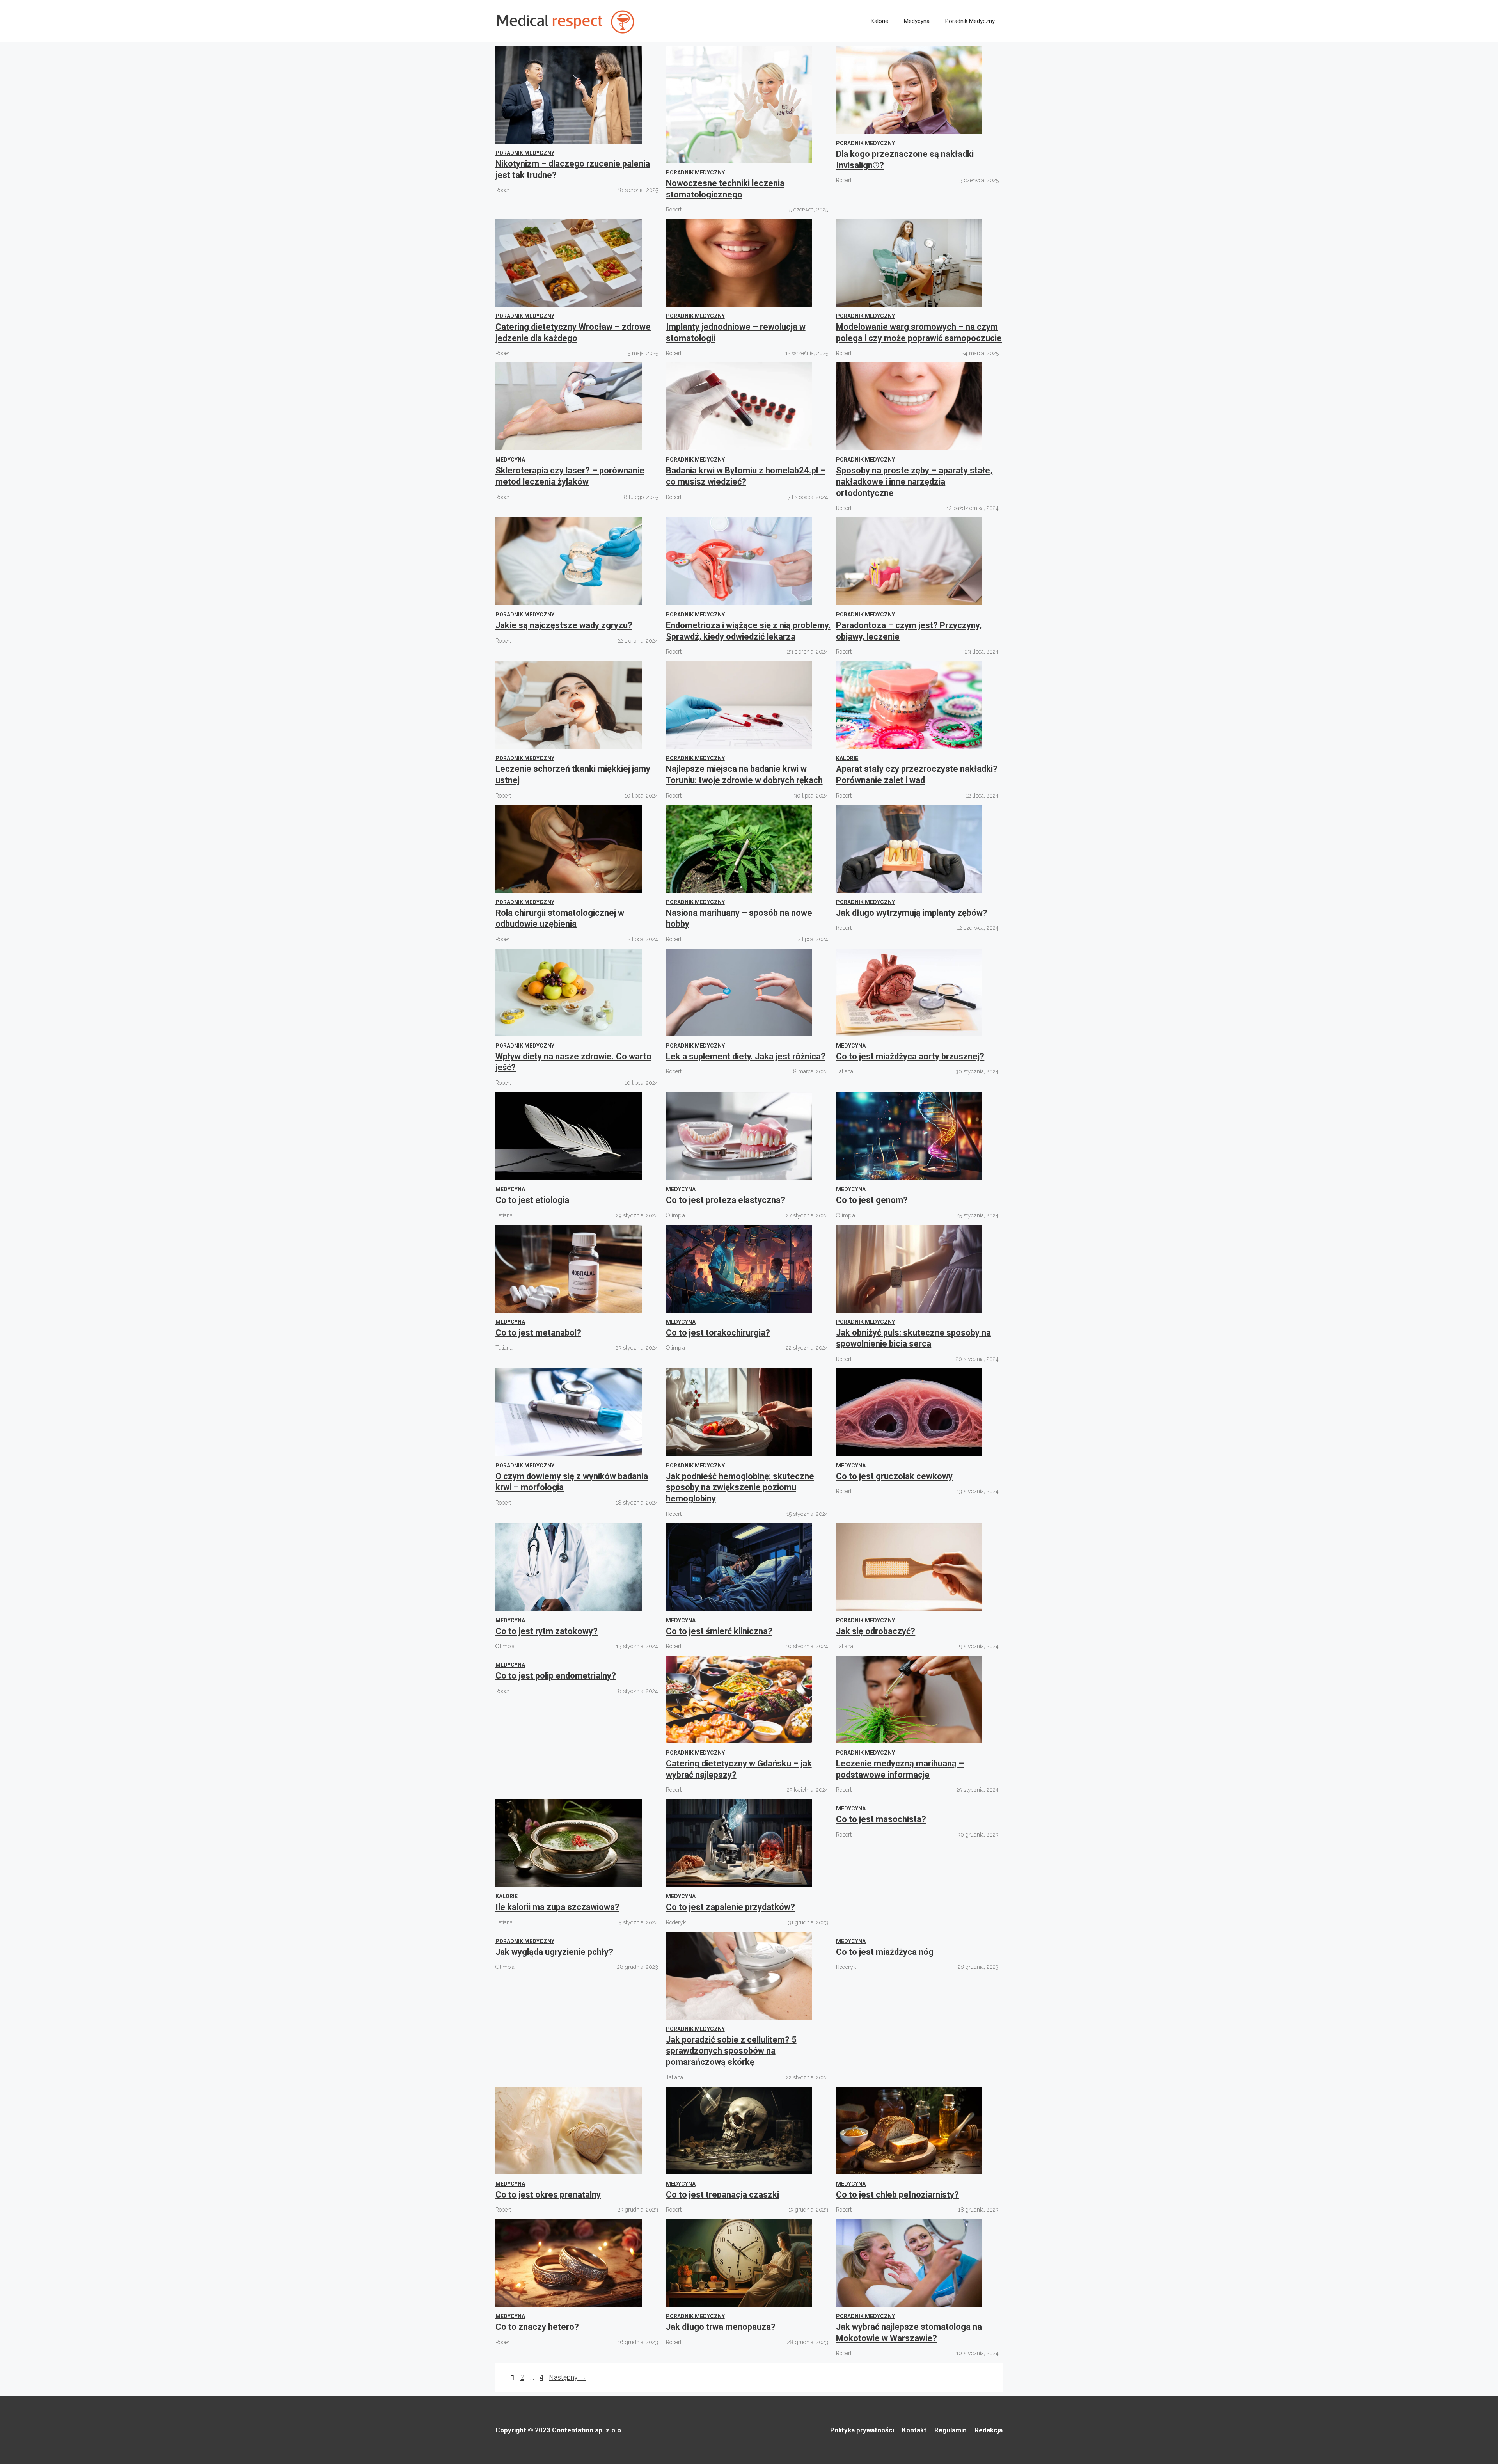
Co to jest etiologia (532, 1200)
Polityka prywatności (862, 2430)
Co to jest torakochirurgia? (718, 1333)
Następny (568, 2377)
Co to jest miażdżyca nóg (885, 1952)
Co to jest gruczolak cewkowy (894, 1476)
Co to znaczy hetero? (537, 2327)
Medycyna (917, 21)
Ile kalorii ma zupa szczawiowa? (557, 1907)
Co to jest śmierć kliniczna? (719, 1631)
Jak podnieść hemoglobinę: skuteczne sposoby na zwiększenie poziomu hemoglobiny (740, 1487)
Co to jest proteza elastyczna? (726, 1200)
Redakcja (989, 2430)
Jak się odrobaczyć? (876, 1631)
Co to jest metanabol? (538, 1333)
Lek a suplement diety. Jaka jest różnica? (746, 1056)
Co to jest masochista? (881, 1819)
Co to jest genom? (872, 1200)
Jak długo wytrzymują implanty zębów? (912, 913)
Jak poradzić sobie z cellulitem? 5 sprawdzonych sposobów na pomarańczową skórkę (731, 2051)
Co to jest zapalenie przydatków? (730, 1907)
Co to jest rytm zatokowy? (547, 1631)
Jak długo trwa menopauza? (721, 2327)
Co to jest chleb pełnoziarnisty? (897, 2195)
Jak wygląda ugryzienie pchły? (554, 1952)
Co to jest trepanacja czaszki (722, 2195)
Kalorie (879, 21)
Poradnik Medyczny (970, 21)
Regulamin (950, 2430)
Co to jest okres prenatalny (548, 2195)
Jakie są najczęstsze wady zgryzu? (564, 625)
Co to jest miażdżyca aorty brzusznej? (910, 1056)
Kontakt (914, 2430)
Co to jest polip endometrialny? (556, 1676)
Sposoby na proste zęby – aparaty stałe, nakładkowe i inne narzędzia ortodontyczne (914, 481)
